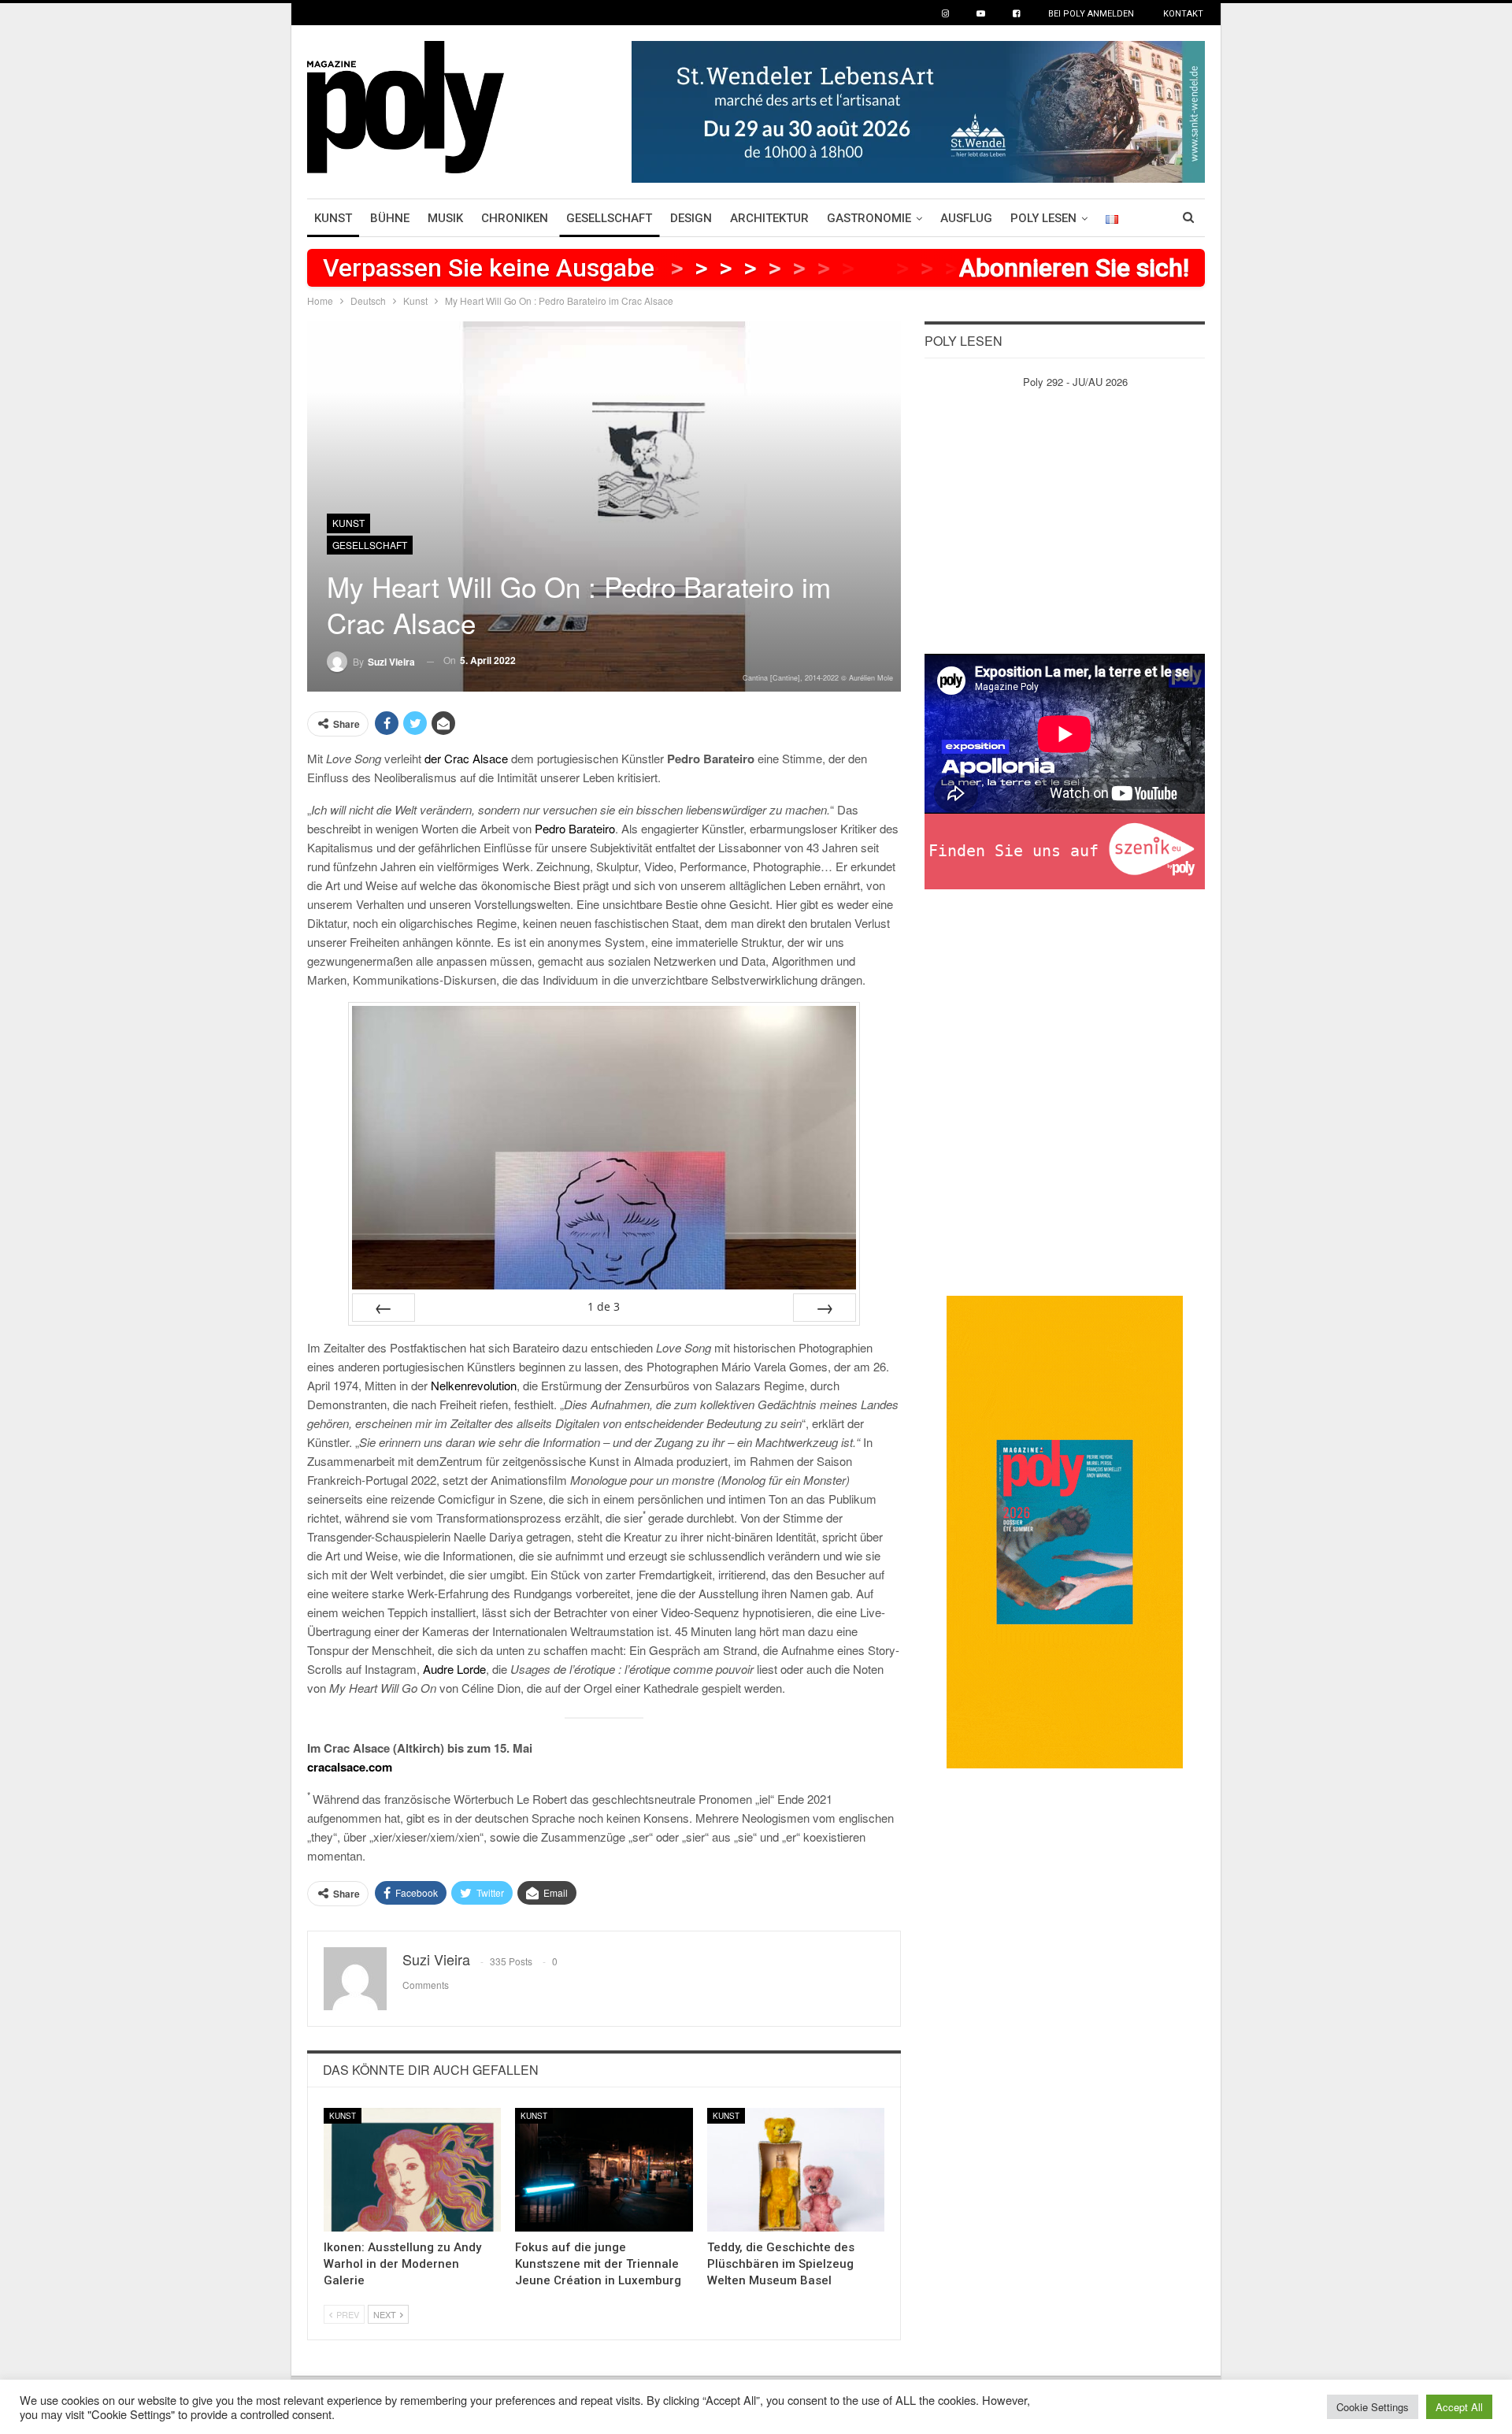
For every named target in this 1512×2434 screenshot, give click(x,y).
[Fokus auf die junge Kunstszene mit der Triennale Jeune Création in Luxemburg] (604, 2170)
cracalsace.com (350, 1767)
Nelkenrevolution (474, 1385)
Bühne (390, 218)
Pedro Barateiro (575, 828)
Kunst (333, 218)
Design (691, 218)
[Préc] (384, 1308)
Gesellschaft (609, 218)
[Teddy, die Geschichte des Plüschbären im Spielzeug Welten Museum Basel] (796, 2170)
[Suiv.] (825, 1308)
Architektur (769, 218)
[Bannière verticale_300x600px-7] (1065, 1530)
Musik (445, 218)
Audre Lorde (454, 1669)
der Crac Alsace (466, 758)
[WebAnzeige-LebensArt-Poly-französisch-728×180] (918, 110)
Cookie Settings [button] (1373, 2407)
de (604, 1306)
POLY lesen (1043, 218)
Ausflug (966, 218)
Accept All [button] (1459, 2407)
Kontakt (1183, 14)
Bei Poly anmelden (1091, 14)
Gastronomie (869, 218)
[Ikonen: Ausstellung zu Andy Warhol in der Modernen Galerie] (412, 2170)
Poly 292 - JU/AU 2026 (1075, 382)
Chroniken (515, 218)
